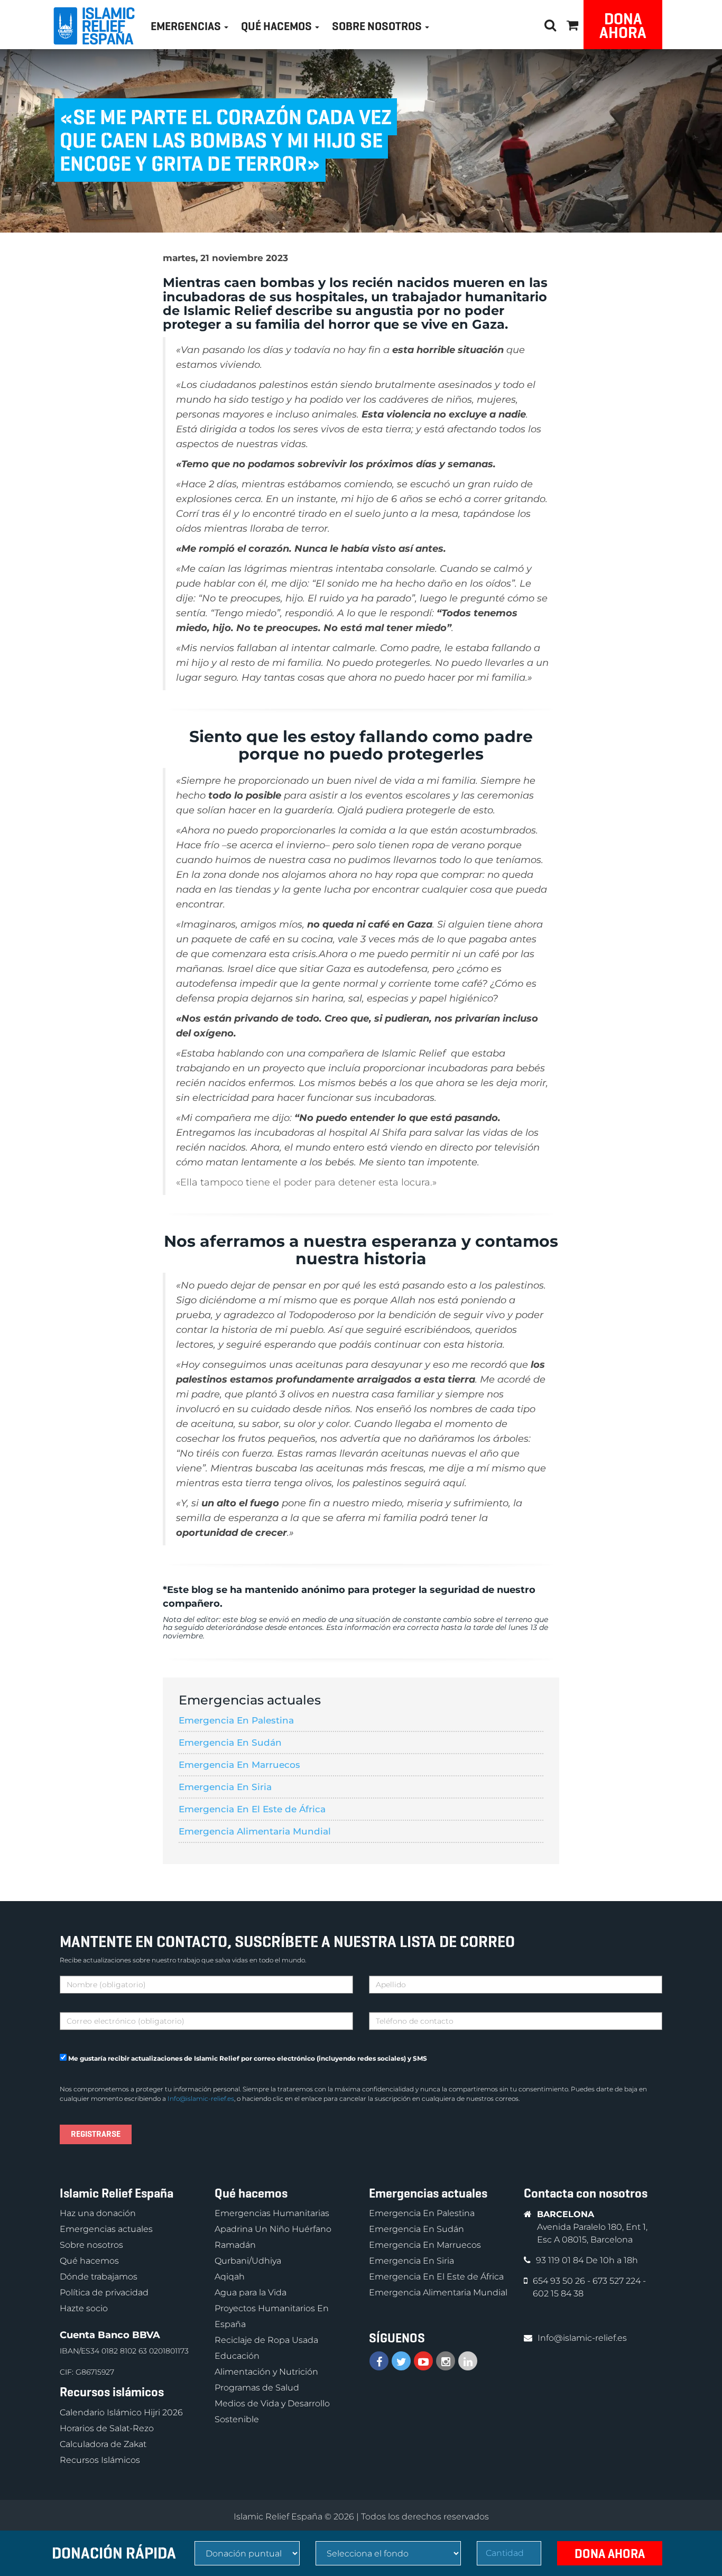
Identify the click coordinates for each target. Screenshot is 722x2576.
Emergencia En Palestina (236, 1720)
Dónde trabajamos (99, 2277)
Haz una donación (98, 2214)
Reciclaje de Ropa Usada (266, 2341)
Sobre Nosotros (378, 26)
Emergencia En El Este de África (252, 1809)
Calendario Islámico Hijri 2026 (121, 2412)
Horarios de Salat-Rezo (107, 2428)
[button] (572, 24)
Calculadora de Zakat (103, 2444)
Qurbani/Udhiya (248, 2261)
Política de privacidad (104, 2293)
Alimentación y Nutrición (266, 2372)
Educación (237, 2356)
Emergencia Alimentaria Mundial (255, 1831)
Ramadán (235, 2245)
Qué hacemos (89, 2261)
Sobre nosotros (91, 2245)
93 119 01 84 (561, 2261)
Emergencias (187, 26)
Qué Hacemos (277, 26)
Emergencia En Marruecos (239, 1765)
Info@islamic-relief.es (201, 2098)
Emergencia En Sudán (230, 1743)
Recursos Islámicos (100, 2460)
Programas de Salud (257, 2388)
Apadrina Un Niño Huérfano (273, 2230)
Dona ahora (623, 26)
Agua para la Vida (251, 2293)
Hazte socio (84, 2309)
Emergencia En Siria (225, 1787)
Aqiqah (230, 2277)
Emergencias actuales (106, 2230)
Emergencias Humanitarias (272, 2214)
